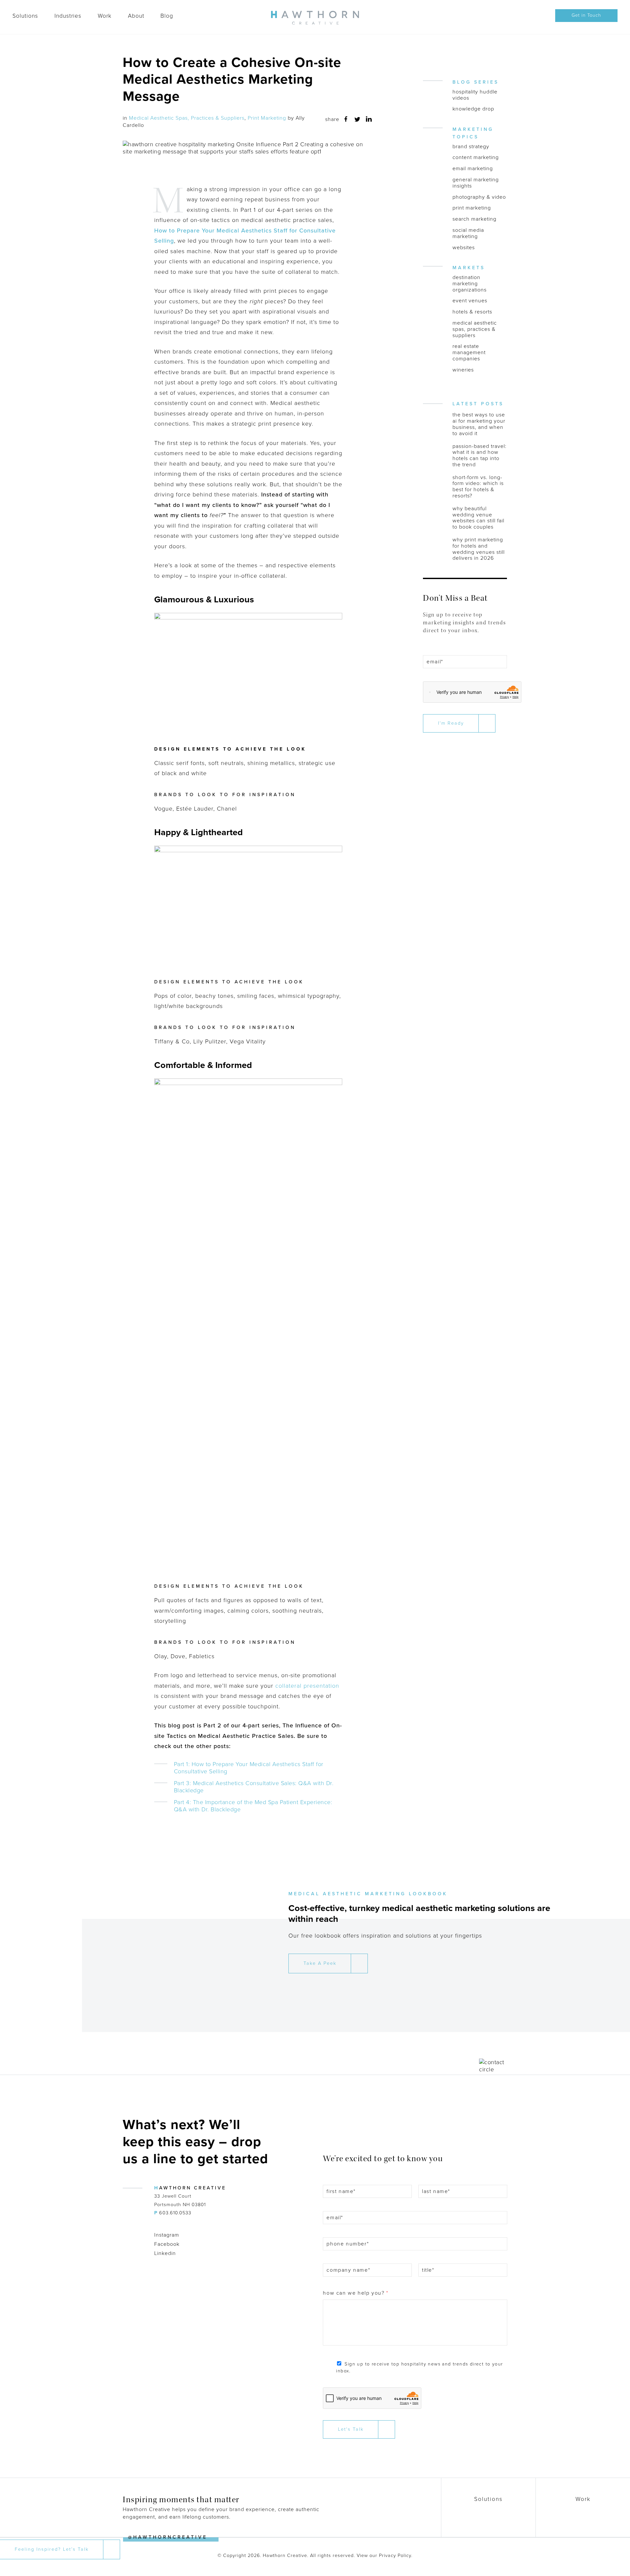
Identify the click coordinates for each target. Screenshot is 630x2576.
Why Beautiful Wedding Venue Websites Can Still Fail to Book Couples (478, 518)
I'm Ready (451, 723)
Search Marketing (474, 219)
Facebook (167, 2244)
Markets (469, 268)
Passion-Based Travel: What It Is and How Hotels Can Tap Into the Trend (480, 456)
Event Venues (470, 301)
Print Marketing (267, 118)
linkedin (369, 119)
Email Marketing (473, 169)
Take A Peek (320, 1963)
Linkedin (165, 2253)
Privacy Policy (395, 2556)
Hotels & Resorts (472, 312)
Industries (68, 16)
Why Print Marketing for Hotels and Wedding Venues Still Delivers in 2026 (479, 549)
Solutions (25, 16)
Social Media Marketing (468, 233)
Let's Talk (351, 2429)
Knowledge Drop (473, 109)
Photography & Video (479, 197)
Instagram (167, 2235)
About (136, 16)
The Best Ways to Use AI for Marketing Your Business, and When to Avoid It (479, 424)
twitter (357, 119)
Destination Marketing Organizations (470, 284)
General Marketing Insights (476, 183)
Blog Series (476, 82)
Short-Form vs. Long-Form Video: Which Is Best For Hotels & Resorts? (478, 487)
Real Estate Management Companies (469, 352)
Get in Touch (586, 15)
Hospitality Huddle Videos (475, 95)
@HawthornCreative (168, 2537)
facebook (346, 119)
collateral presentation (307, 1686)
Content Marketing (476, 158)
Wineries (463, 370)
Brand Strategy (471, 147)
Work (105, 16)
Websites (464, 248)
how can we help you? (356, 2293)
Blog (167, 16)
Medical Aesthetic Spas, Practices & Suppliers (187, 118)
